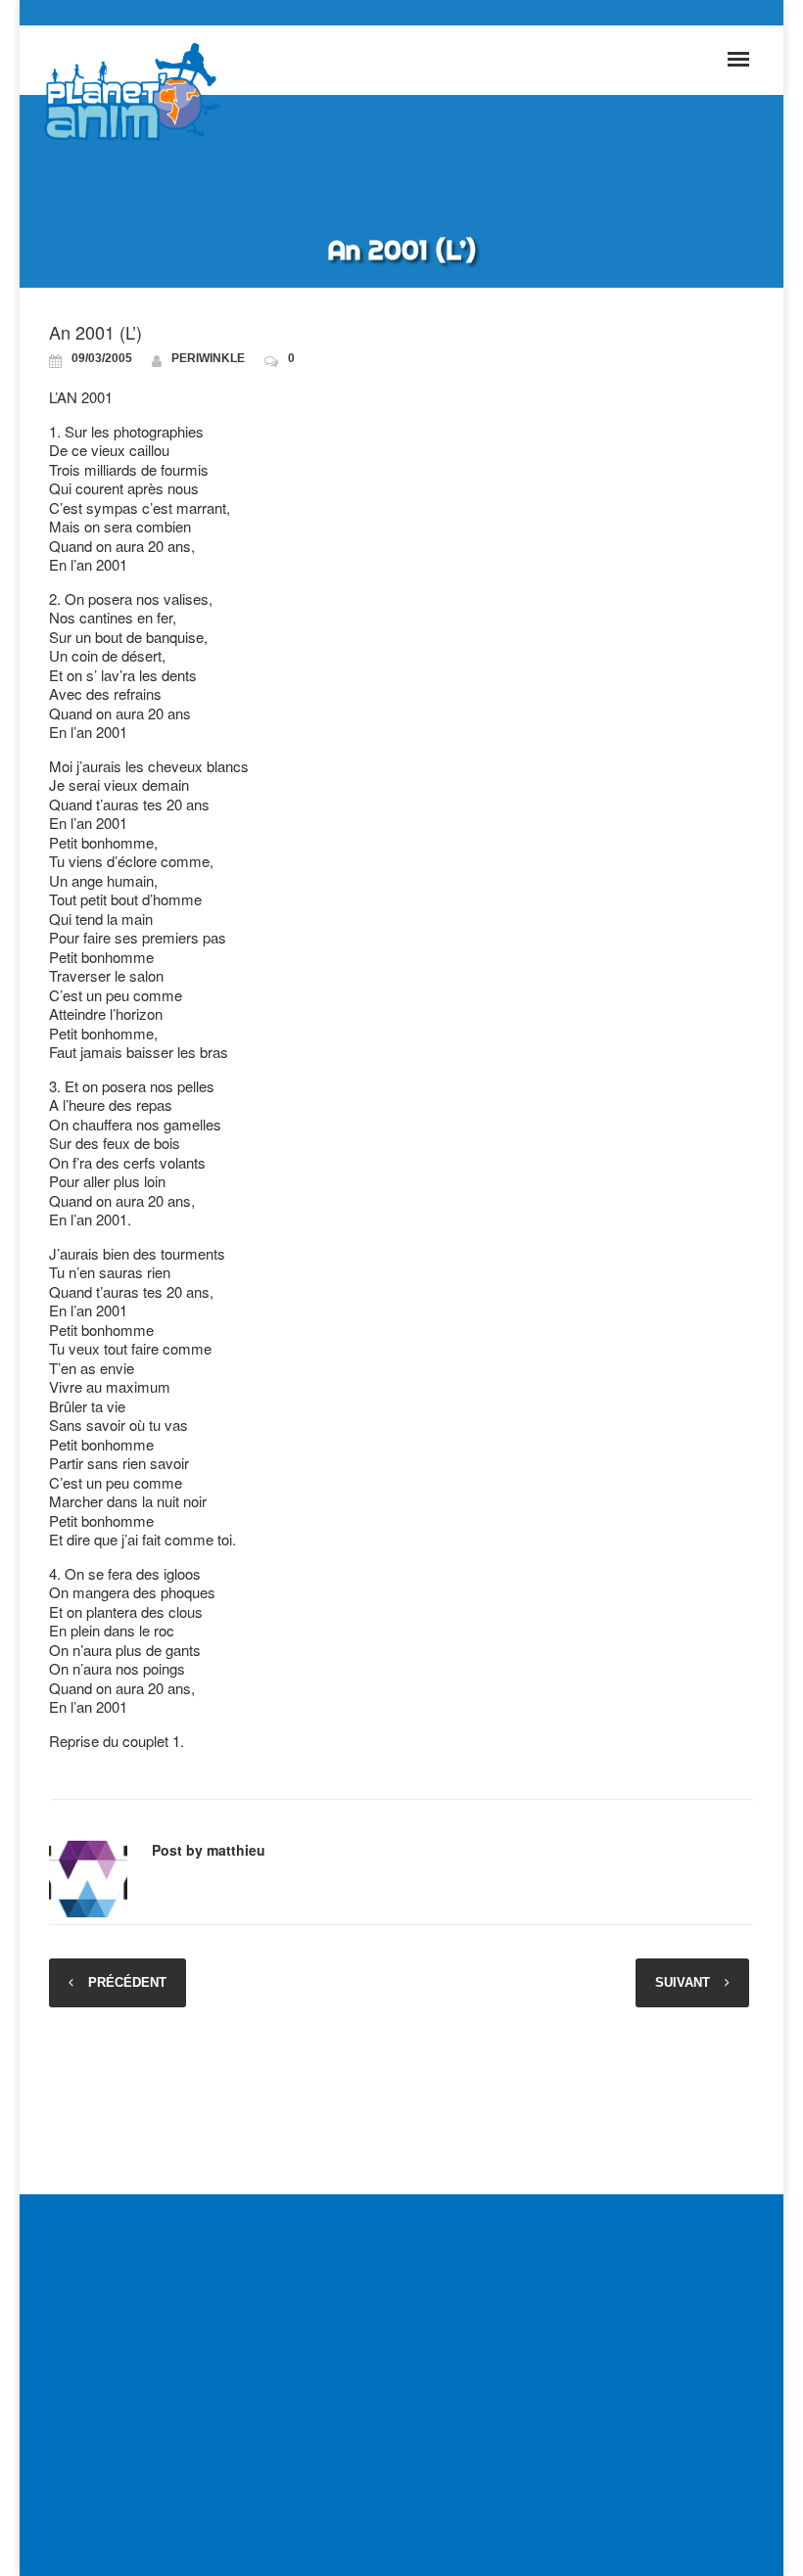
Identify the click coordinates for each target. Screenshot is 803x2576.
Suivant (683, 1982)
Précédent (127, 1982)
